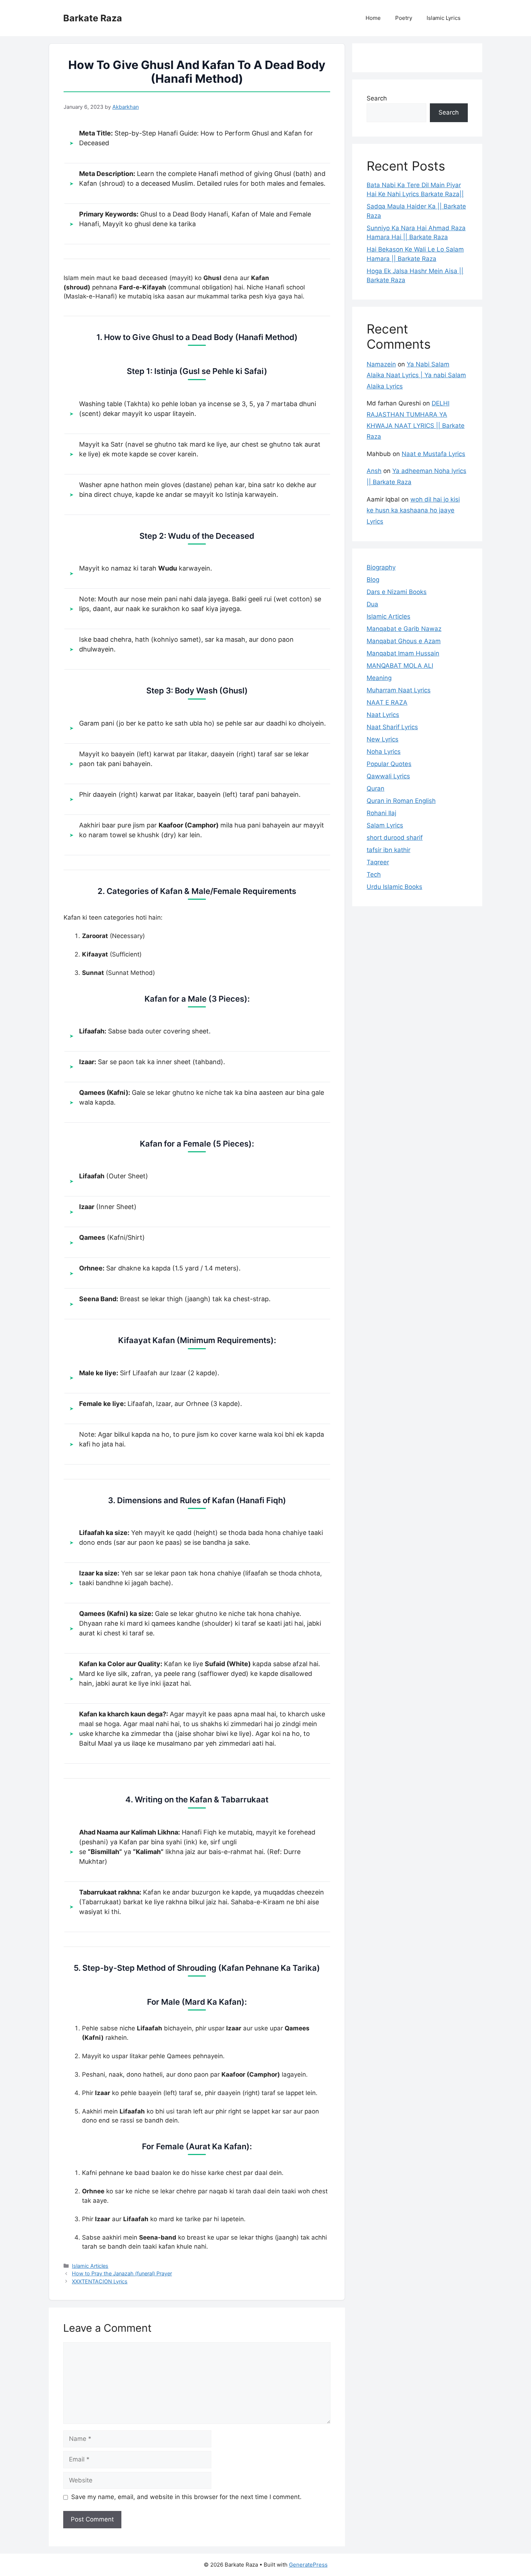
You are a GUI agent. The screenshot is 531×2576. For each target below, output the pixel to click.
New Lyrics (383, 739)
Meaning (379, 678)
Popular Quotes (389, 764)
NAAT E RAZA (387, 702)
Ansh (374, 471)
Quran (375, 788)
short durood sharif (395, 838)
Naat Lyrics (383, 715)
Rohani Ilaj (381, 813)
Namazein (381, 364)
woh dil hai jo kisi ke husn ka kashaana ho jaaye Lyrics (413, 510)
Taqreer (378, 862)
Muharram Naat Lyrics (399, 690)
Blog (373, 580)
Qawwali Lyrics (388, 776)
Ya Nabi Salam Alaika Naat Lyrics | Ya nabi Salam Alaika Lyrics (416, 375)
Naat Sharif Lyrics (392, 727)
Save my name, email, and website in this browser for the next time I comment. (186, 2497)
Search (377, 98)
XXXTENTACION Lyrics (100, 2281)
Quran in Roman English (401, 801)
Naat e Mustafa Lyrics (433, 454)
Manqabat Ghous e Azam (404, 641)
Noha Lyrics (384, 752)
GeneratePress (308, 2565)
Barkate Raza (93, 18)
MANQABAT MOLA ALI (400, 666)
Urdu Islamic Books (394, 887)
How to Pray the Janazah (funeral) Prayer (122, 2273)
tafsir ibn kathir (388, 850)
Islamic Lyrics (444, 18)
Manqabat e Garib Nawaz (404, 629)
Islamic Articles (90, 2266)
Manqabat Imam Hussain (403, 653)
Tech (374, 874)
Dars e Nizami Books (397, 592)
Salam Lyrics (385, 825)
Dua (372, 604)
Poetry (404, 18)
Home (373, 18)
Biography (381, 567)
